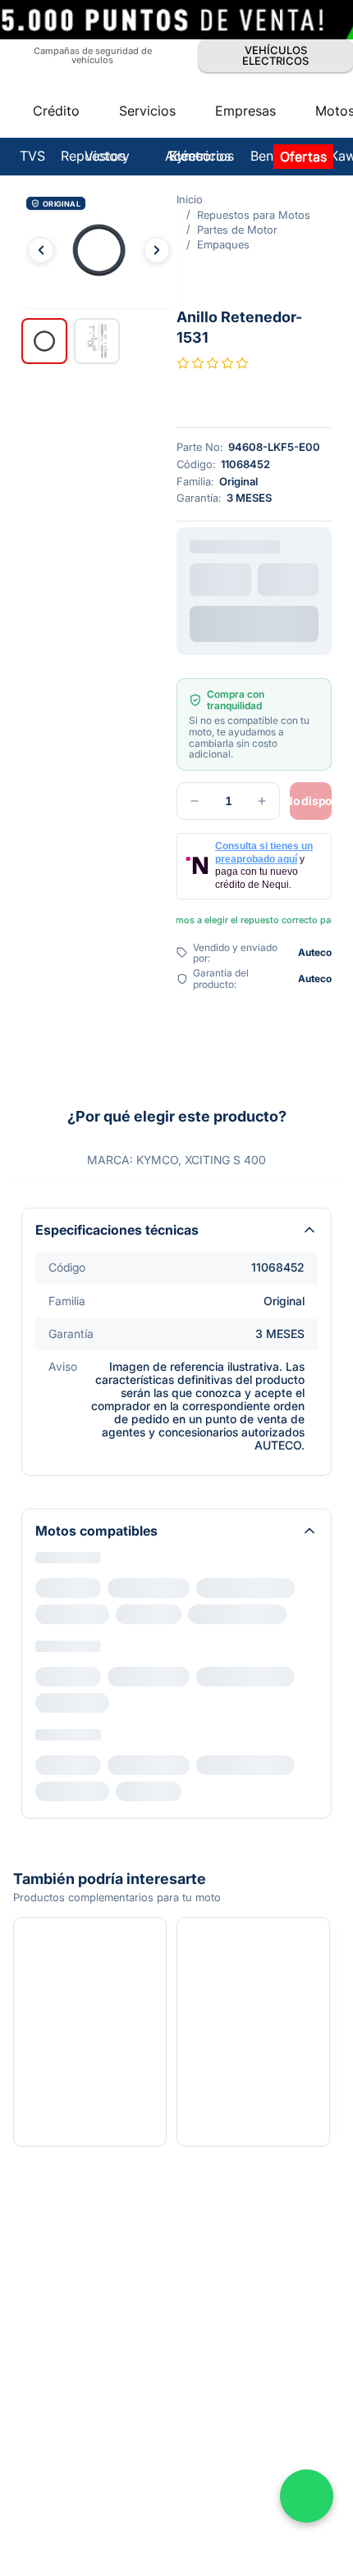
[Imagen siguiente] (312, 133)
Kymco (54, 1390)
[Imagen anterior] (41, 133)
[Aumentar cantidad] (107, 635)
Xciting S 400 (80, 1417)
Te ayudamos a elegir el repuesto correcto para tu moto (186, 728)
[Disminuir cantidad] (39, 635)
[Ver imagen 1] (44, 282)
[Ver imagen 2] (97, 282)
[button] (176, 133)
